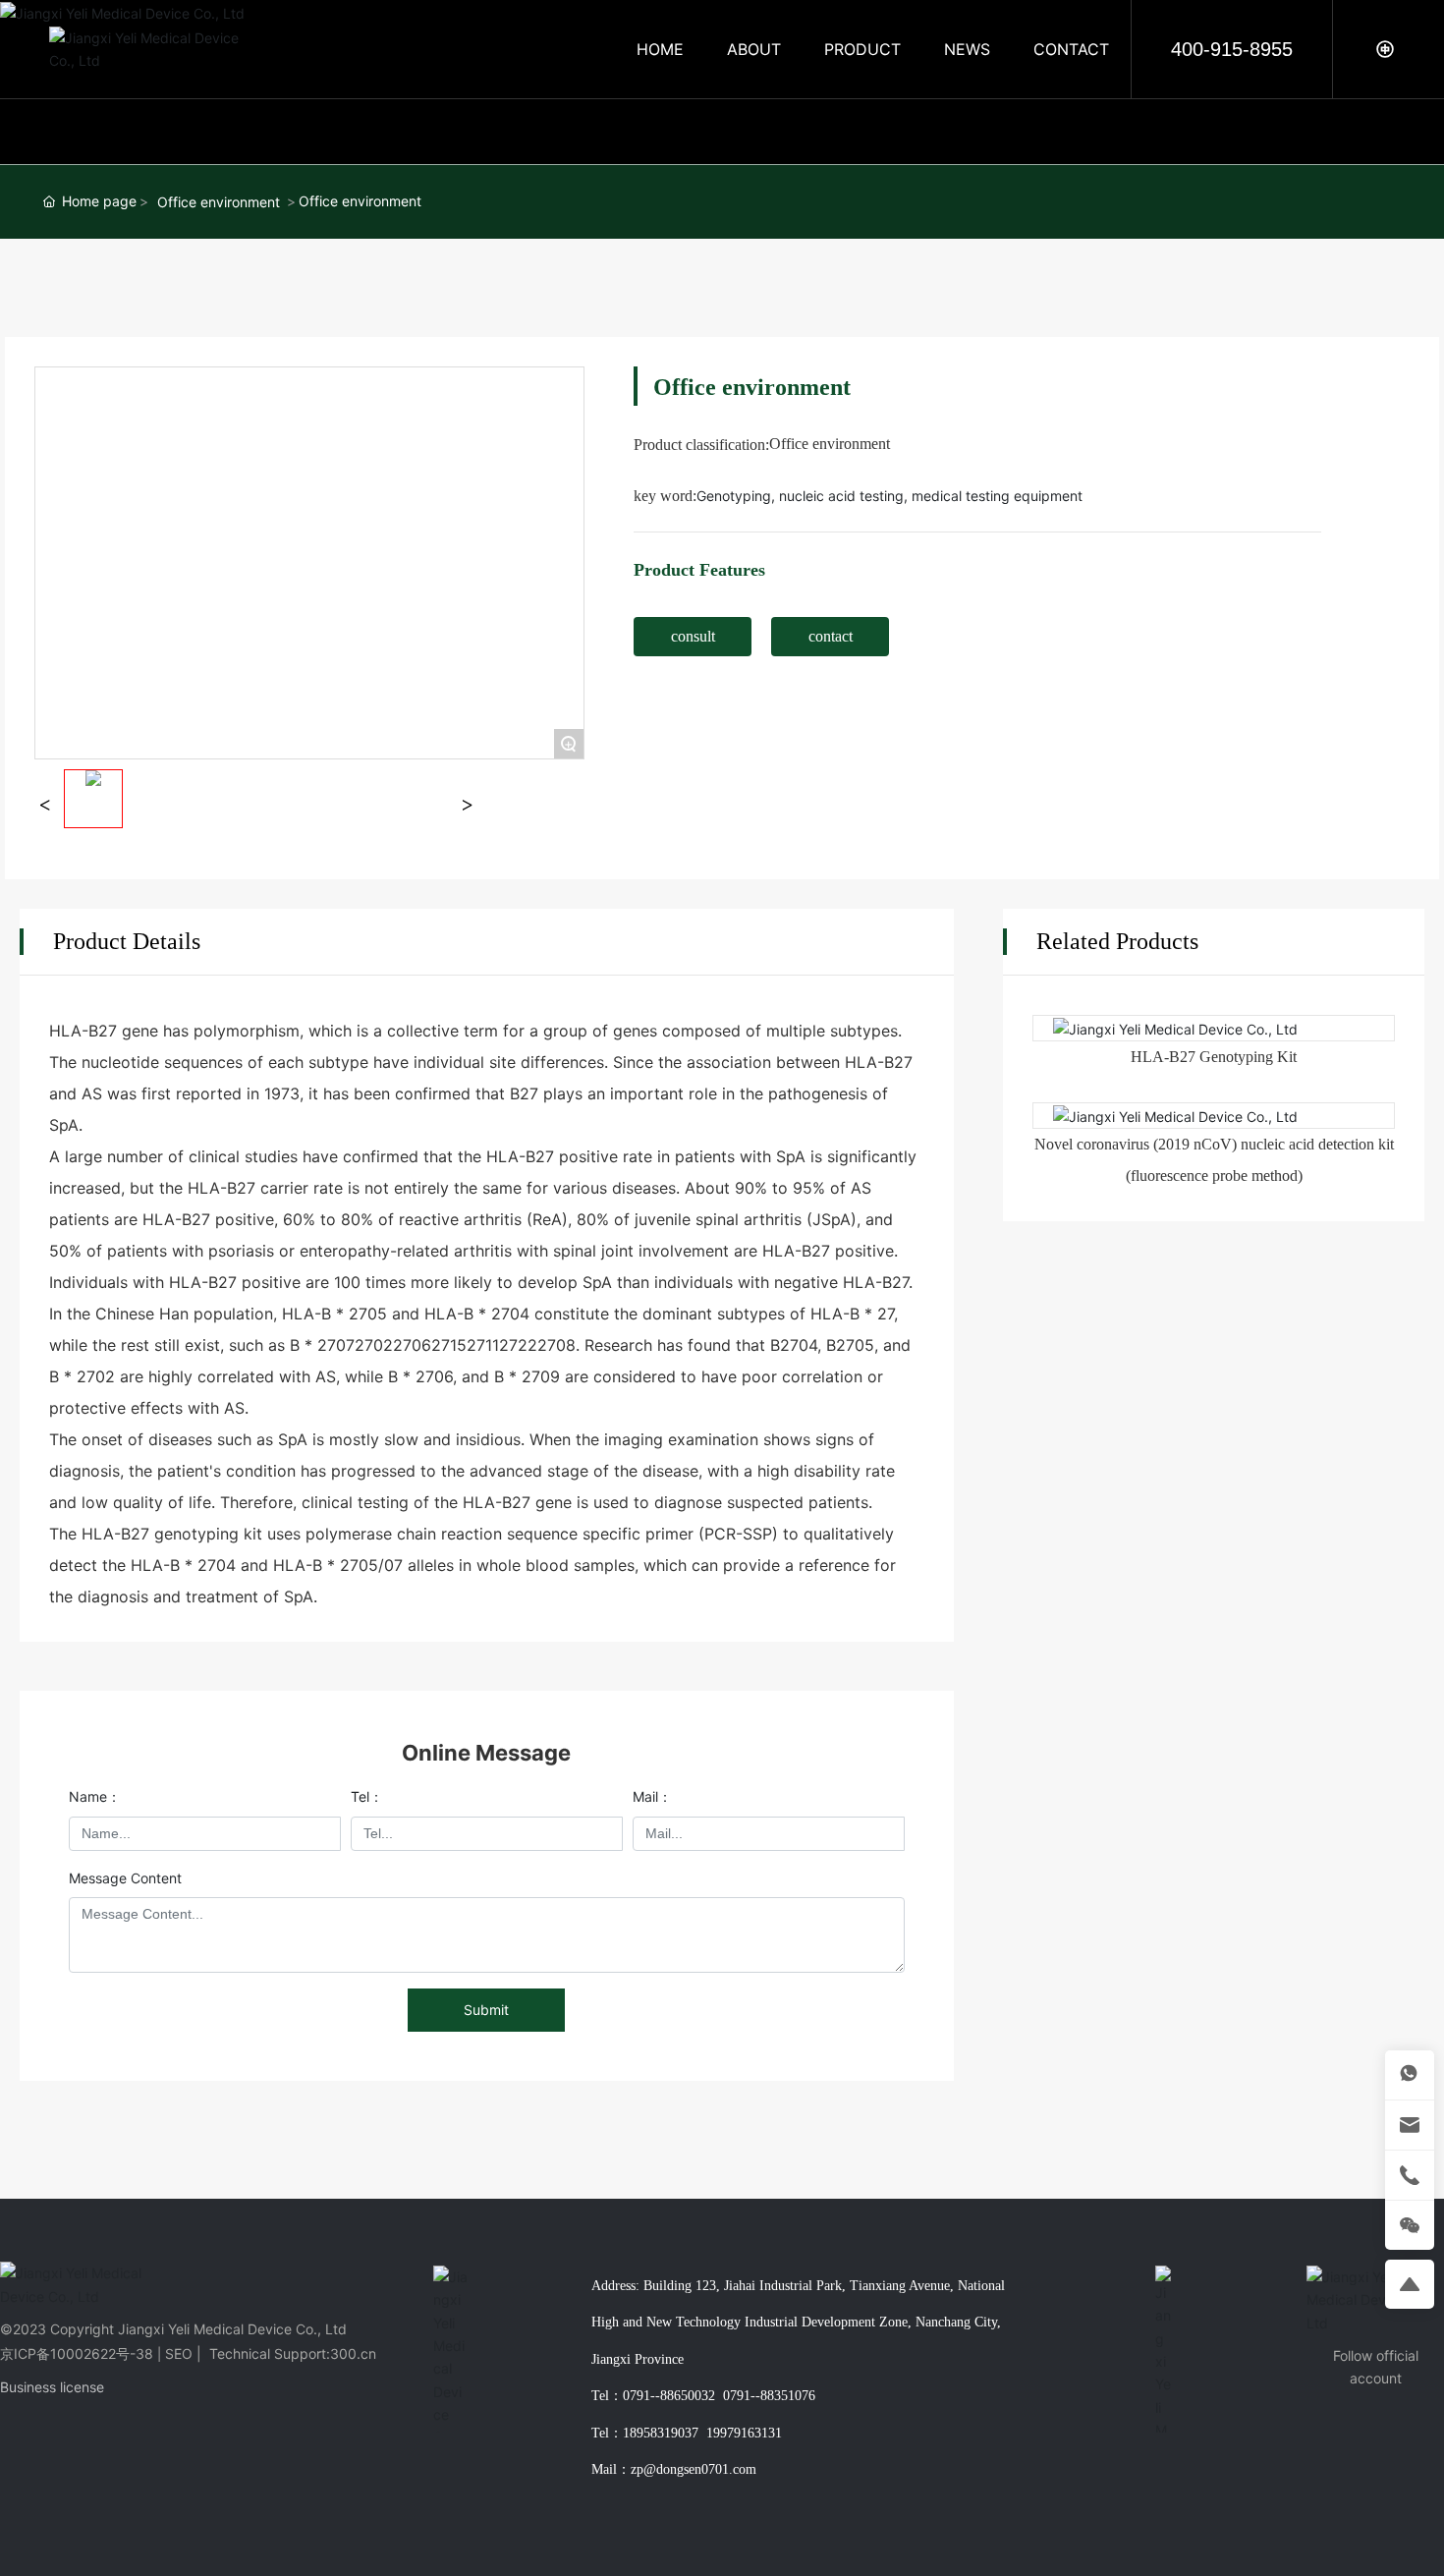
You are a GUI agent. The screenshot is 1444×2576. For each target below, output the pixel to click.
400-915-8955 (1232, 49)
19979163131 (744, 2433)
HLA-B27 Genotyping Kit (1214, 1057)
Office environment (219, 202)
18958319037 (661, 2433)
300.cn (353, 2353)
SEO (179, 2353)
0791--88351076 (769, 2396)
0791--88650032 (669, 2396)
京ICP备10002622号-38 (77, 2353)
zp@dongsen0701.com (694, 2469)
